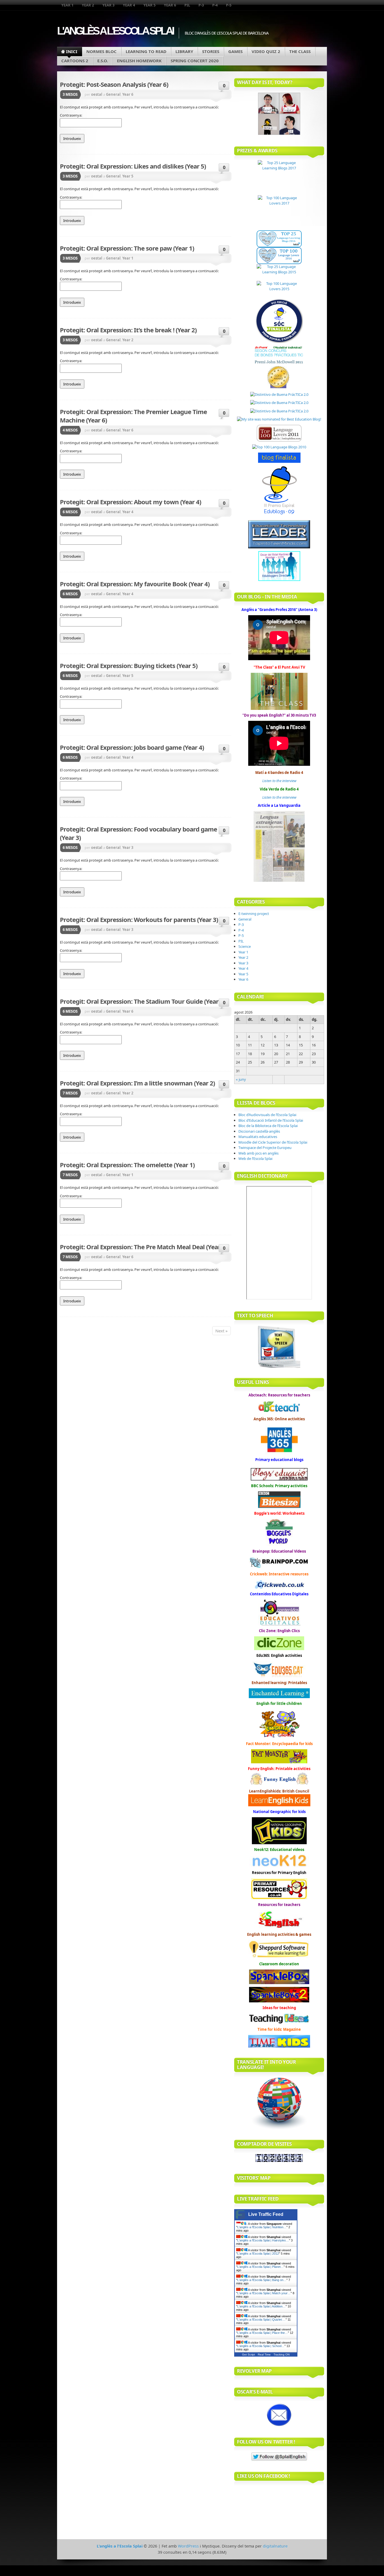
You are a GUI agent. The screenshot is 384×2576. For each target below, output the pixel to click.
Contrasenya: (71, 115)
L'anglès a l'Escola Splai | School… (261, 2346)
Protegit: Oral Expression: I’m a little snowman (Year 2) (137, 1083)
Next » (222, 1331)
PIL (187, 5)
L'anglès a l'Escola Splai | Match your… (264, 2293)
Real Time (264, 2354)
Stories (211, 51)
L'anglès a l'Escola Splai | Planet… (260, 2267)
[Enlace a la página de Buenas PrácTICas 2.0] (279, 394)
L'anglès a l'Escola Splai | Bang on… (262, 2280)
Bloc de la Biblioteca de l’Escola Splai (268, 1126)
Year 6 (170, 5)
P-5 (229, 5)
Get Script (249, 2354)
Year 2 (88, 5)
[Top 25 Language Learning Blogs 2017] (279, 178)
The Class (300, 51)
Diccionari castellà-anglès (259, 1131)
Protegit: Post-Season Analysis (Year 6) (114, 84)
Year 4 (129, 5)
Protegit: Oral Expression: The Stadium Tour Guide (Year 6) (142, 1001)
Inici (72, 51)
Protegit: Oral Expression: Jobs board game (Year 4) (132, 747)
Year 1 (67, 5)
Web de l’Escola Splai (255, 1158)
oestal (97, 94)
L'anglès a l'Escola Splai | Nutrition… (262, 2227)
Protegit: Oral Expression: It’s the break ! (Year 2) (128, 330)
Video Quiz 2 (266, 51)
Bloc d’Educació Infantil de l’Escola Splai (271, 1120)
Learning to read (146, 51)
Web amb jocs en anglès (258, 1153)
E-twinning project (254, 914)
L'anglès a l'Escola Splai (115, 31)
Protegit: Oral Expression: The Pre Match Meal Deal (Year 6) (143, 1247)
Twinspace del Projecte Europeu (265, 1148)
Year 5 (149, 5)
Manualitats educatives (258, 1137)
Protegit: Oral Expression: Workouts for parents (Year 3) (139, 919)
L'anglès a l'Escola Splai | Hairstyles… (263, 2240)
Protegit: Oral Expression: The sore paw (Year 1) (127, 248)
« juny (241, 1079)
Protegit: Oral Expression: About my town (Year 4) (130, 502)
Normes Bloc (101, 51)
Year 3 (108, 5)
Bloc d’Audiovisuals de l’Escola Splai (267, 1115)
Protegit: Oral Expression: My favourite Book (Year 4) (135, 584)
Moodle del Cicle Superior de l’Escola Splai (273, 1142)
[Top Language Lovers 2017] (279, 213)
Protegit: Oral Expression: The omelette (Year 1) (127, 1165)
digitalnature (275, 2546)
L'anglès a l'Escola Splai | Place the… (263, 2333)
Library (184, 51)
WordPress (188, 2546)
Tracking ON (282, 2354)
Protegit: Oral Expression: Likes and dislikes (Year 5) (133, 166)
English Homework (139, 61)
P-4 (215, 5)
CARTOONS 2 (75, 61)
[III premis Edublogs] (279, 515)
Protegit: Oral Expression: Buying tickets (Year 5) (129, 665)
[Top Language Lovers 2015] (279, 289)
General (113, 94)
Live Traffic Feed (266, 2214)
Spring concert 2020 (195, 61)
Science (245, 946)
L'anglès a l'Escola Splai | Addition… (261, 2306)
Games (235, 51)
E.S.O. (103, 61)
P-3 (201, 5)
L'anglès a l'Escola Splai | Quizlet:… (261, 2320)
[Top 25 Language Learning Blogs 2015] (279, 272)
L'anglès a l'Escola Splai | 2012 (258, 2254)
